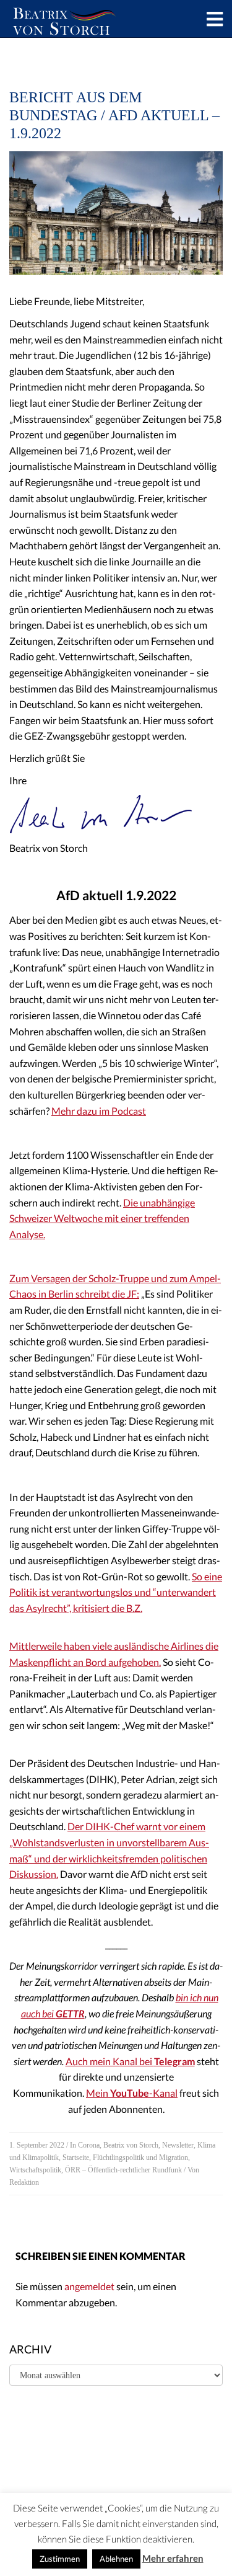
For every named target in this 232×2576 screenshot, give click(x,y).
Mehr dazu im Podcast (99, 1111)
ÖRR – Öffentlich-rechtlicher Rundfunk (123, 2170)
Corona (89, 2145)
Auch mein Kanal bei (130, 2061)
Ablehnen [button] (116, 2559)
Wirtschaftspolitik (35, 2170)
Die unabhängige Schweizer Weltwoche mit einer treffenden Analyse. (102, 1218)
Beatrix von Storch (131, 2145)
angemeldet (89, 2286)
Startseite (76, 2158)
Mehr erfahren (173, 2558)
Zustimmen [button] (60, 2559)
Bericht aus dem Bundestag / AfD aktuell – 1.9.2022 (114, 115)
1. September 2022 (37, 2145)
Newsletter (178, 2145)
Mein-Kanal (132, 2093)
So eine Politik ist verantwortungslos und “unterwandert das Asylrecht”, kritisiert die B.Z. (116, 1592)
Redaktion (24, 2182)
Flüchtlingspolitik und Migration (140, 2158)
